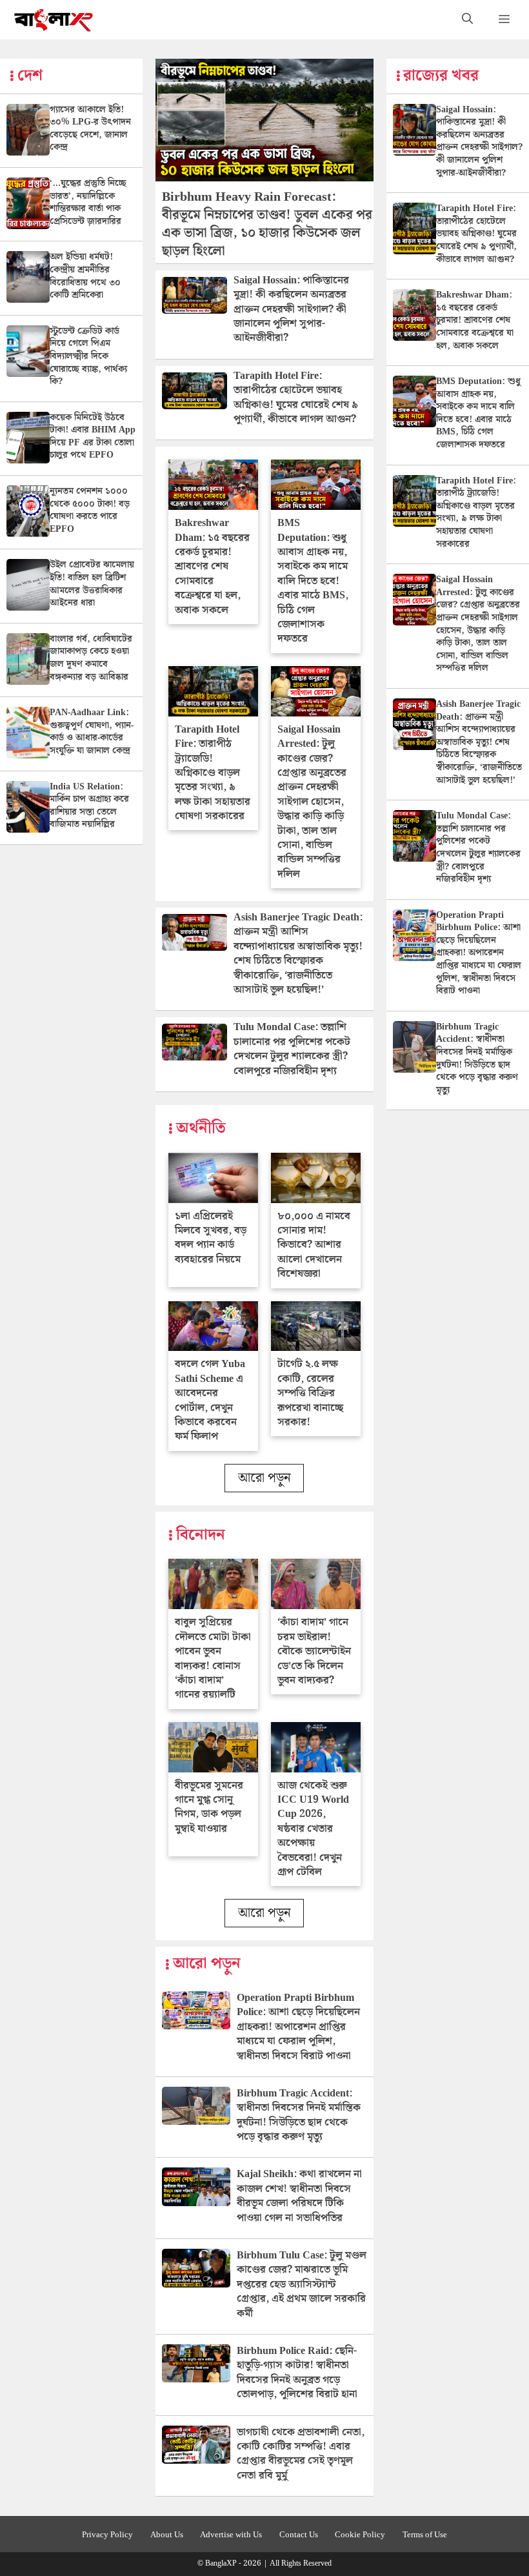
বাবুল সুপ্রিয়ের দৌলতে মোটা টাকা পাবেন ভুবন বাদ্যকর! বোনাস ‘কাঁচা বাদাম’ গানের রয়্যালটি (213, 1658)
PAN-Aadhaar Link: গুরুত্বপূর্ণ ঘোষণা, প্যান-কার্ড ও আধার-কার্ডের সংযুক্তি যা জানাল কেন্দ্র (92, 732)
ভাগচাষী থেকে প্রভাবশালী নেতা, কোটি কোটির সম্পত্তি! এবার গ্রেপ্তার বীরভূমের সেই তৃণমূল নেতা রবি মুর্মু (301, 2454)
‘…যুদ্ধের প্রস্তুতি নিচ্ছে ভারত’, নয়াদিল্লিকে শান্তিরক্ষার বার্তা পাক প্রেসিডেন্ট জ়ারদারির (88, 202)
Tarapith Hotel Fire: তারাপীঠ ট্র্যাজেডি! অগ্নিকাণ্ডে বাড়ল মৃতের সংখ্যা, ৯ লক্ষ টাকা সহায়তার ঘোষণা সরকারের (213, 773)
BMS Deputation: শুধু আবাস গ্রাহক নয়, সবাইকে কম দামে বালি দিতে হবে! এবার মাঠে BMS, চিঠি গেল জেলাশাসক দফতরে (313, 581)
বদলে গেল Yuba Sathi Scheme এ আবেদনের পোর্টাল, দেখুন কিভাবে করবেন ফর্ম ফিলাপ (210, 1400)
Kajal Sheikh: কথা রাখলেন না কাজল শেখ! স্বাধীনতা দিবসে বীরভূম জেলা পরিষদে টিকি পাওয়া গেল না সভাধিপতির (299, 2196)
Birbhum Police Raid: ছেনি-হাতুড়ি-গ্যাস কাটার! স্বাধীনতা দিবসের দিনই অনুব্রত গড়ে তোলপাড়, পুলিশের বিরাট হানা (297, 2373)
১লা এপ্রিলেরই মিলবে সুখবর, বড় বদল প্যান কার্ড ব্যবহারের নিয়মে (211, 1238)
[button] (467, 20)
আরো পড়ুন (264, 1478)
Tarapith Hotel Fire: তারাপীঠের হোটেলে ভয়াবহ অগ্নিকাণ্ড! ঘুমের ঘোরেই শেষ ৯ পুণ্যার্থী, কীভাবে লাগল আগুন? (296, 398)
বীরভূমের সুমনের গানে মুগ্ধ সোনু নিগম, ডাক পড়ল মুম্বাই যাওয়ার (209, 1807)
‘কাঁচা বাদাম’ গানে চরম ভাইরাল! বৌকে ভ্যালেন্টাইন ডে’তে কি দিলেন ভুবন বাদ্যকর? (314, 1651)
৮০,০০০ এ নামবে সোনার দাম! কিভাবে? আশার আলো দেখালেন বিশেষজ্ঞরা (314, 1245)
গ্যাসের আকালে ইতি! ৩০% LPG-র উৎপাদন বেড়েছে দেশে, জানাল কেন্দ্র (90, 129)
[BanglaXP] (54, 20)
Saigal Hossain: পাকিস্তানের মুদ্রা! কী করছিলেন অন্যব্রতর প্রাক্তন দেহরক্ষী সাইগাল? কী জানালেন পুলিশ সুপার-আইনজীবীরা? (291, 309)
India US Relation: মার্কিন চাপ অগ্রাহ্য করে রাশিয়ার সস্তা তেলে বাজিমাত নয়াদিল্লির (89, 806)
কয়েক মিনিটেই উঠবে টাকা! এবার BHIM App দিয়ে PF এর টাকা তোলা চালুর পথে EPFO (93, 437)
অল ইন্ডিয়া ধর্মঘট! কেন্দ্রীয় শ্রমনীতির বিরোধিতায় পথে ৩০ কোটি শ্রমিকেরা (85, 276)
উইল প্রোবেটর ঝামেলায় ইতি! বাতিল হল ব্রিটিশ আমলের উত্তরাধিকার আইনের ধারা (92, 584)
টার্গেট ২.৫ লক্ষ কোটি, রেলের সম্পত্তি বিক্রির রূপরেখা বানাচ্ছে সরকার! (310, 1393)
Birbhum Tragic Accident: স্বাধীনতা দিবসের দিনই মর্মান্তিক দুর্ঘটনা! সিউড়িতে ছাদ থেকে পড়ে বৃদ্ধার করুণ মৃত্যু (299, 2115)
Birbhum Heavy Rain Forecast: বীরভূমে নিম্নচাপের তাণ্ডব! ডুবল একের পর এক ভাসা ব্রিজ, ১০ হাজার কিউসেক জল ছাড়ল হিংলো (267, 224)
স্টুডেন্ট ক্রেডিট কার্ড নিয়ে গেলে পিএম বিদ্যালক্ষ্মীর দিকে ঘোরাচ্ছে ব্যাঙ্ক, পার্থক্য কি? (88, 356)
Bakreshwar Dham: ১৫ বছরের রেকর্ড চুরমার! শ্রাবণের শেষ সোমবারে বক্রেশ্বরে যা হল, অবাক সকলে (212, 566)
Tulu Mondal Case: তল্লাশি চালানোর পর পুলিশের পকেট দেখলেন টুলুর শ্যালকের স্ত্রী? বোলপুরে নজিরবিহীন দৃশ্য (292, 1049)
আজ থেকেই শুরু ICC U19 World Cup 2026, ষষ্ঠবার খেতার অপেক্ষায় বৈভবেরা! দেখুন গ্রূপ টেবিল (313, 1829)
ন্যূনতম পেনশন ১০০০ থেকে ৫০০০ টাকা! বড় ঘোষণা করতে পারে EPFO (90, 510)
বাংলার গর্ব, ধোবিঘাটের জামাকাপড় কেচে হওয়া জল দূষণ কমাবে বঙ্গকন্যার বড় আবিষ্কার (91, 658)
